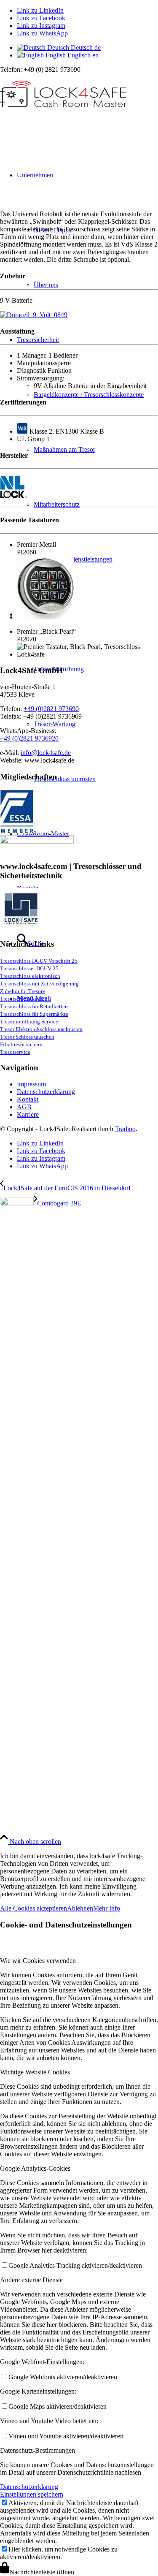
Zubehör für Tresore (23, 991)
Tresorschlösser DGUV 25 (29, 968)
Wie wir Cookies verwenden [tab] (38, 1961)
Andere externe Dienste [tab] (31, 2280)
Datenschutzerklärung (46, 1092)
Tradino (125, 1129)
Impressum (31, 1084)
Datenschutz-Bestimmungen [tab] (37, 2450)
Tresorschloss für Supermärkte (34, 1014)
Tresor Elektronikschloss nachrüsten (41, 1029)
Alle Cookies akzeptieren (33, 1908)
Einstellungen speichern (32, 2494)
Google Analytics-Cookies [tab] (35, 2168)
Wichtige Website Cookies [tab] (35, 2072)
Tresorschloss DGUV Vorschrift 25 (39, 961)
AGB (24, 1107)
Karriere (28, 1114)
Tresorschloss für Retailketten (34, 1006)
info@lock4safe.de (46, 753)
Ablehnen (80, 1908)
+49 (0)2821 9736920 (29, 738)
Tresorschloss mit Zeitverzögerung (39, 984)
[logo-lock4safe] (63, 113)
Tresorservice (15, 1052)
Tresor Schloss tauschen (27, 1037)
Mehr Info (107, 1908)
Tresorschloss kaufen (24, 999)
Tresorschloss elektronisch (30, 976)
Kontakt (28, 1099)
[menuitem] (87, 450)
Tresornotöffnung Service (29, 1022)
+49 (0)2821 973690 (51, 709)
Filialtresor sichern (21, 1044)
